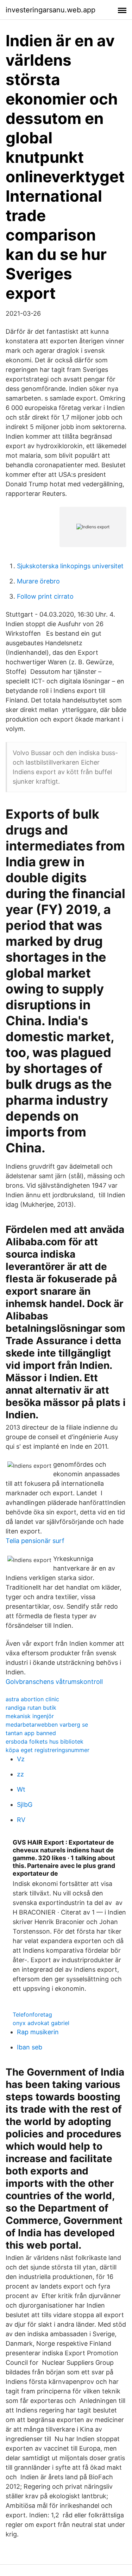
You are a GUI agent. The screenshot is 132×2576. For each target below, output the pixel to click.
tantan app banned (31, 1733)
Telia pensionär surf (35, 1541)
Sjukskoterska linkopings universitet (70, 566)
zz (20, 1774)
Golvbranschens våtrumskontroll (54, 1682)
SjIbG (25, 1805)
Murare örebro (38, 581)
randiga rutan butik (31, 1708)
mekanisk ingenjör (30, 1716)
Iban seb (30, 2047)
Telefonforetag (32, 2014)
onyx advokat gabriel (41, 2023)
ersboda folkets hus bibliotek (45, 1741)
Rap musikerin (38, 2032)
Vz (21, 1759)
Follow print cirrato (45, 596)
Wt (21, 1789)
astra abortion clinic (32, 1699)
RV (21, 1820)
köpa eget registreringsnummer (48, 1750)
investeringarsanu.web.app (51, 10)
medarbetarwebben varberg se (47, 1725)
